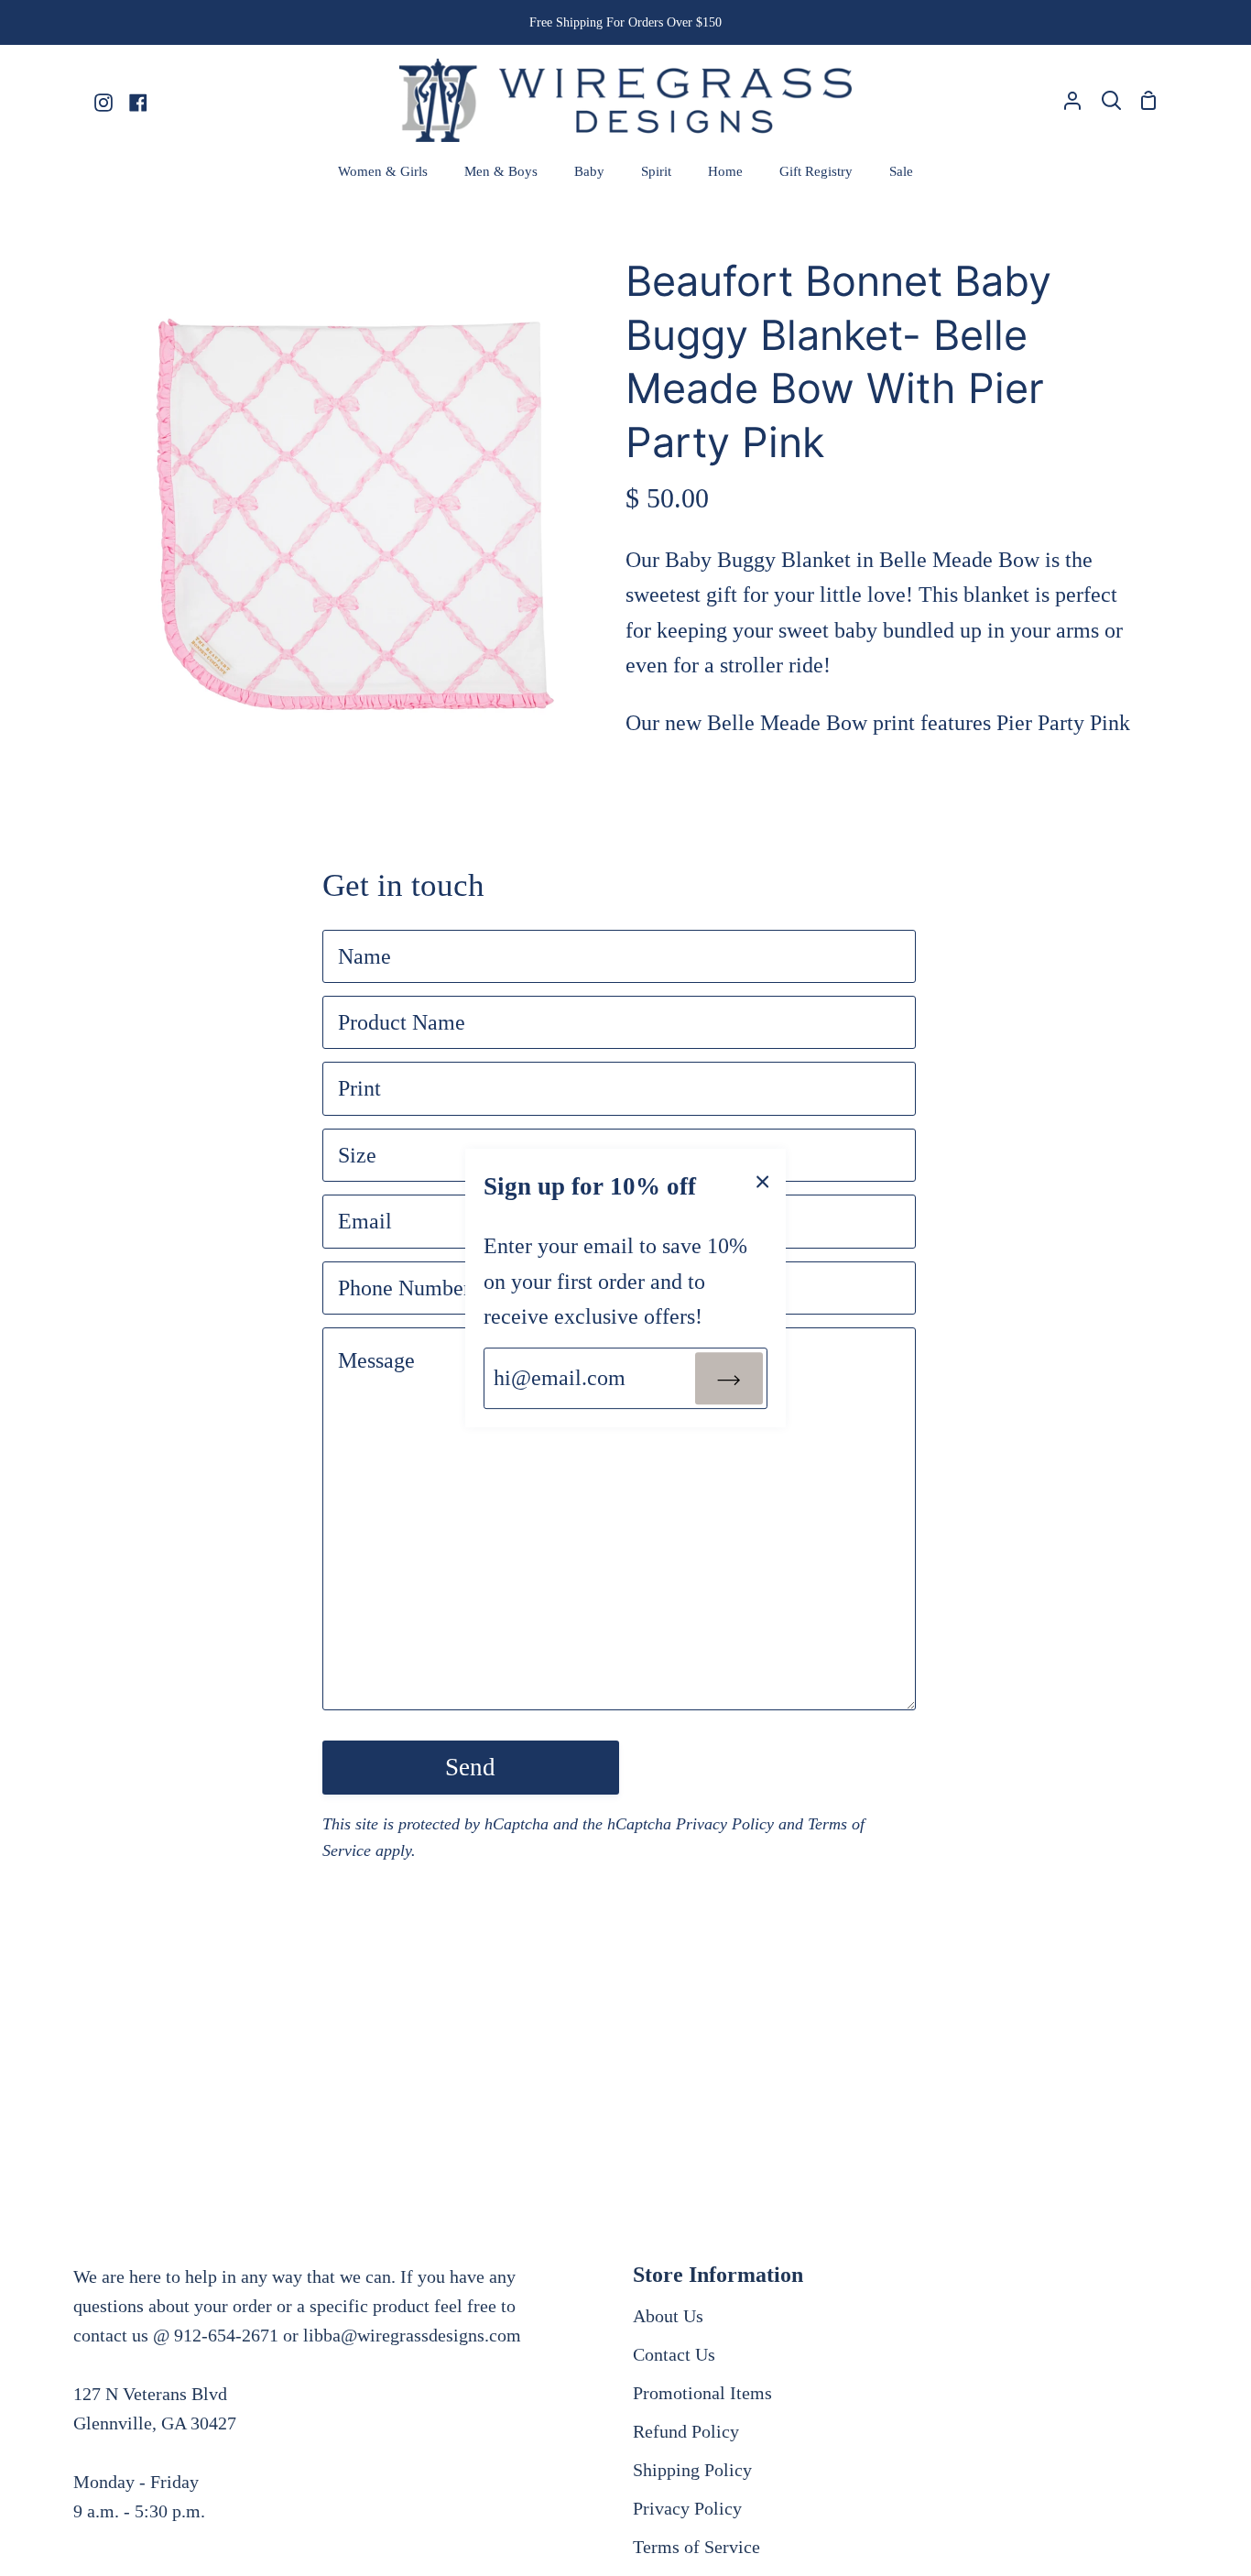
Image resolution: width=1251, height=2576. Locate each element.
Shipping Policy (692, 2470)
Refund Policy (686, 2431)
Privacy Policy (725, 1824)
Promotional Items (702, 2393)
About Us (668, 2316)
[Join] (729, 1378)
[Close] (763, 1180)
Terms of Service (696, 2547)
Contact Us (674, 2354)
